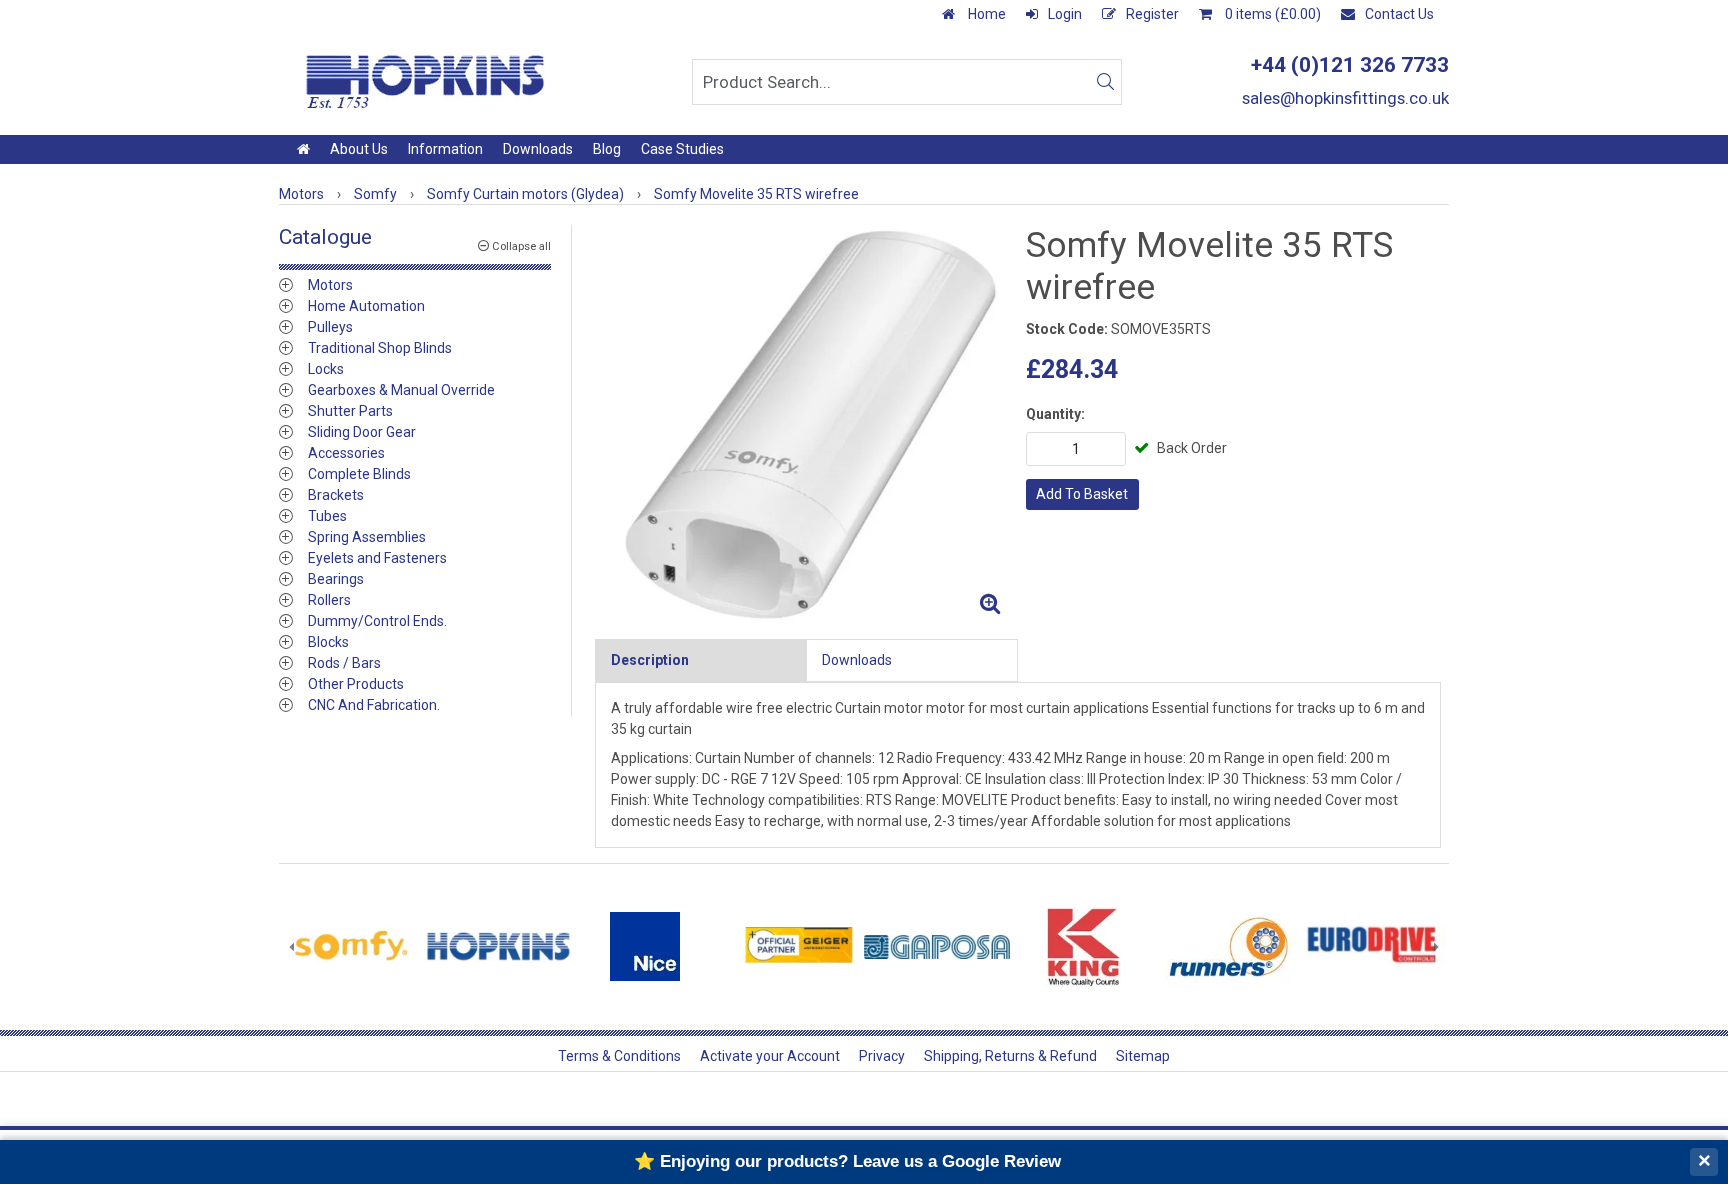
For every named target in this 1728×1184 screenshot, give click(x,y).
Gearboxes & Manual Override (401, 390)
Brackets (336, 495)
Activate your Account (770, 1056)
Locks (326, 369)
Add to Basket (1082, 494)
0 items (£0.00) (1271, 14)
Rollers (329, 600)
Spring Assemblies (367, 537)
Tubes (327, 516)
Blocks (328, 642)
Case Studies (682, 149)
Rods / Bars (344, 663)
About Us (359, 149)
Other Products (356, 684)
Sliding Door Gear (362, 432)
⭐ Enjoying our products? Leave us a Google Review (847, 1161)
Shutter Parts (350, 411)
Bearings (336, 579)
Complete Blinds (359, 474)
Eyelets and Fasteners (377, 558)
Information (445, 149)
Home (985, 14)
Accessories (346, 453)
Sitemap (1143, 1056)
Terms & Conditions (619, 1056)
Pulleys (330, 327)
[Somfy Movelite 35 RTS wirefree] (802, 424)
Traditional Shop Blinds (380, 348)
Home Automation (366, 306)
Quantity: (1055, 414)
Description (650, 660)
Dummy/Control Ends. (377, 621)
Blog (607, 149)
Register (1152, 14)
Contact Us (1399, 14)
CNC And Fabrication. (374, 705)
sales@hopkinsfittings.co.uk (1345, 98)
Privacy (882, 1056)
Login (1065, 14)
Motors (330, 285)
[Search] (1105, 82)
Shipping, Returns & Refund (1010, 1056)
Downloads (538, 149)
